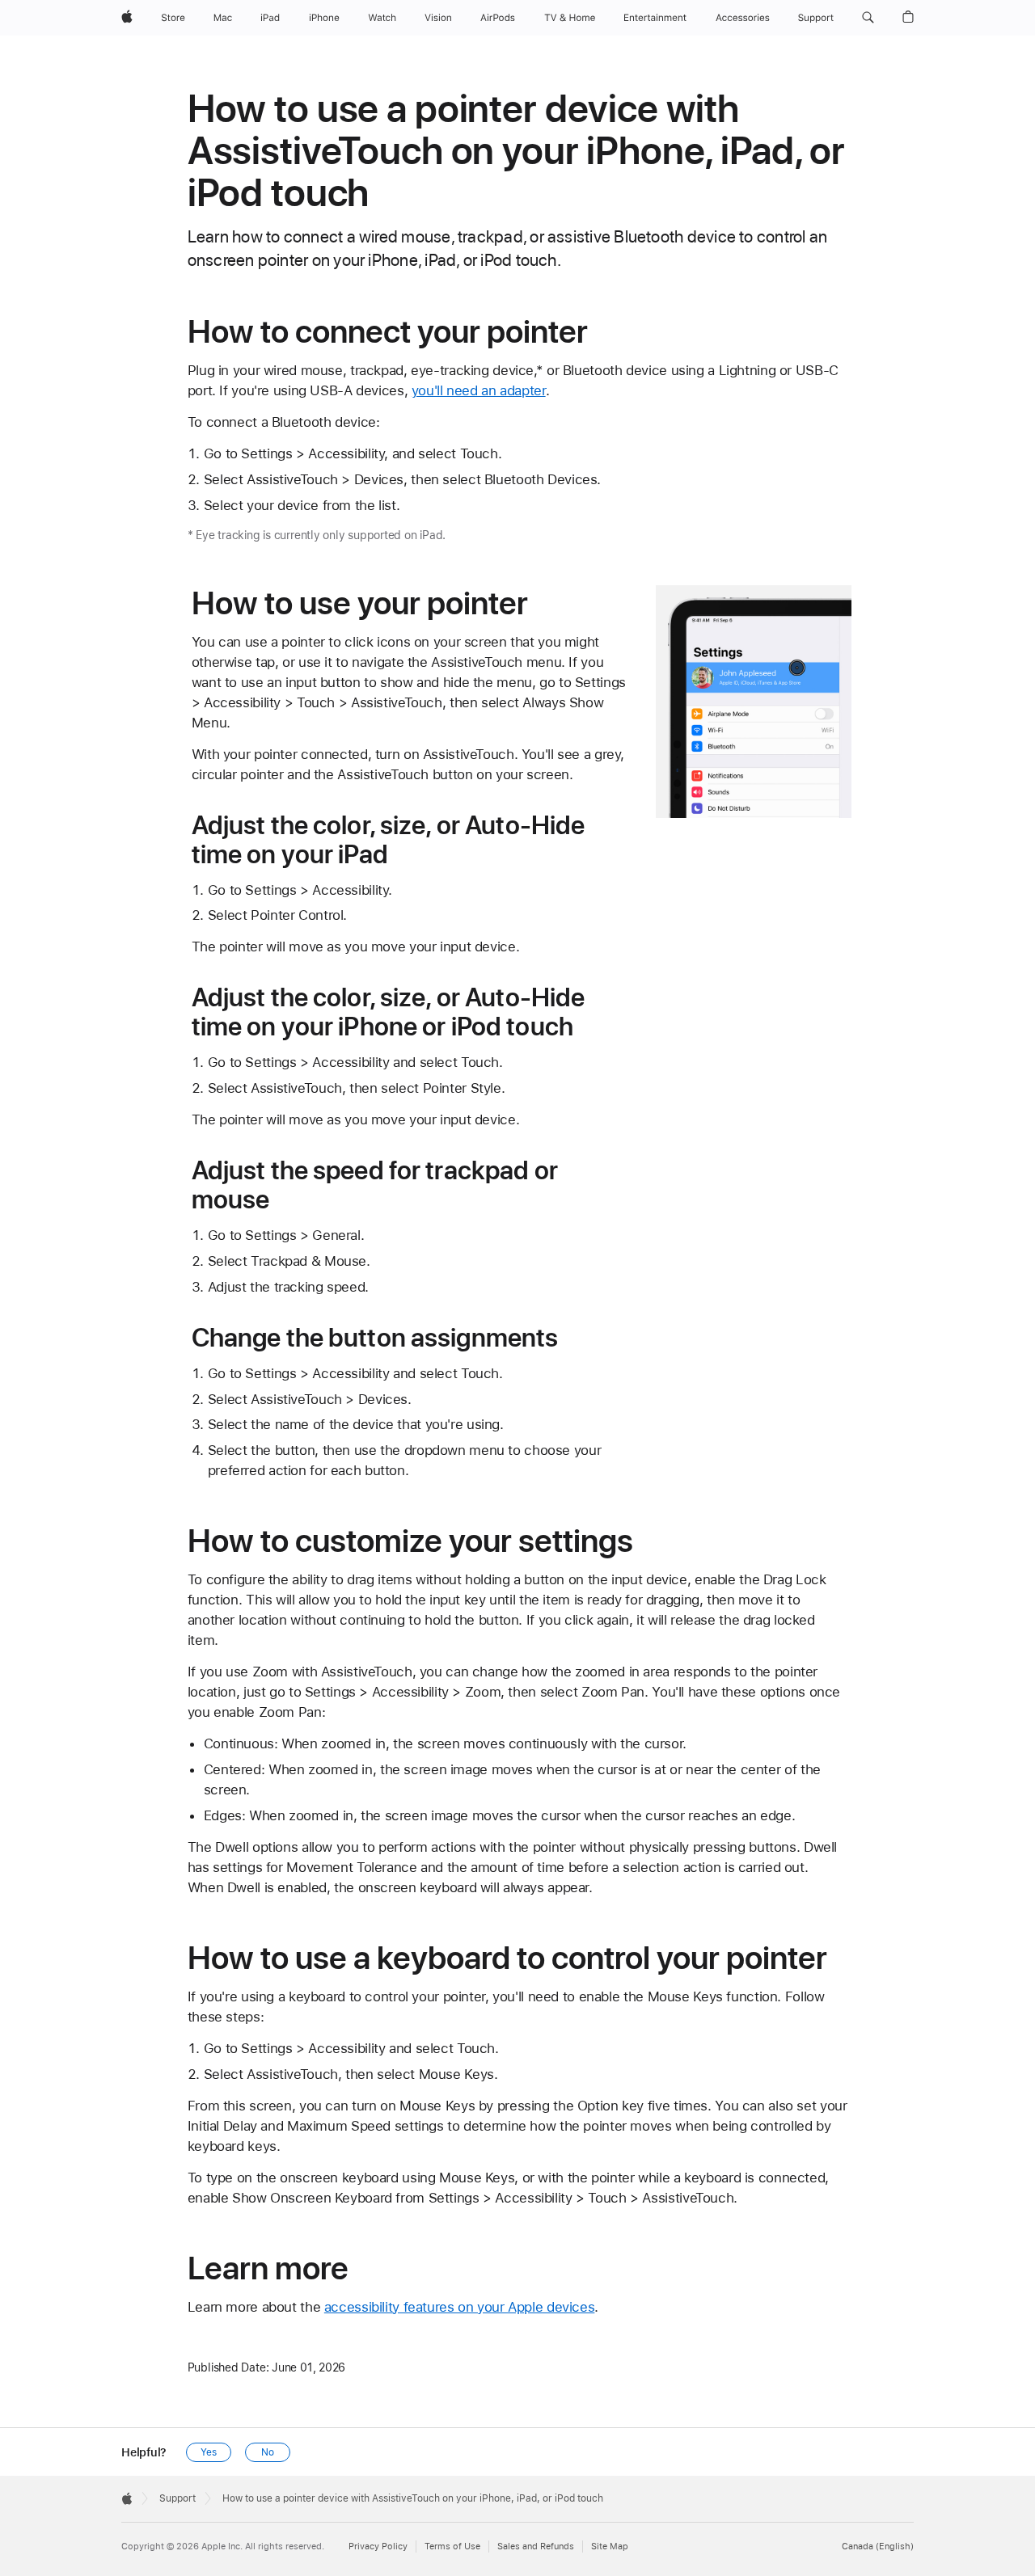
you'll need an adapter (479, 390)
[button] (868, 18)
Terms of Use (452, 2546)
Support (177, 2498)
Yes (209, 2452)
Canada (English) (878, 2546)
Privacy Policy (378, 2546)
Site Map (610, 2546)
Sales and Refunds (536, 2546)
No (268, 2452)
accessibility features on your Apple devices (460, 2307)
